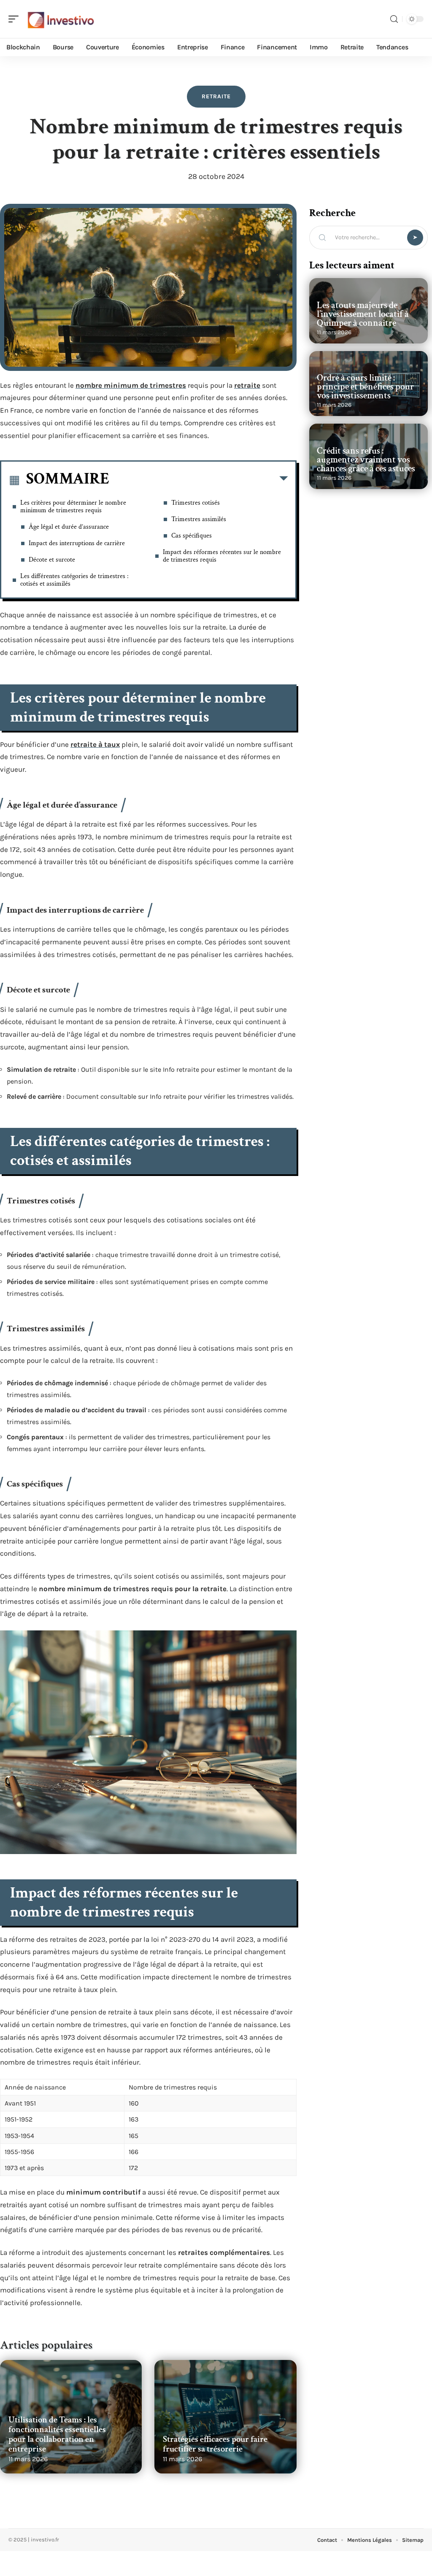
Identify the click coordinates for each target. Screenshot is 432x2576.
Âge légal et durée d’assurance (69, 527)
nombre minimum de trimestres (131, 385)
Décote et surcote (52, 560)
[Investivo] (61, 19)
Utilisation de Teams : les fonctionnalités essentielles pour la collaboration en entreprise (57, 2434)
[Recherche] (394, 19)
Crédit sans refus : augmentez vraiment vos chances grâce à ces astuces (366, 460)
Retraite (216, 96)
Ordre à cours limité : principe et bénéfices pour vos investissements (365, 387)
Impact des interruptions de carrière (77, 543)
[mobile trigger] (16, 19)
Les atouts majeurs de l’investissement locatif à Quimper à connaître (363, 314)
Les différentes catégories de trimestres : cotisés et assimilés (74, 580)
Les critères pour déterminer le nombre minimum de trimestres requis (73, 507)
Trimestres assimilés (199, 519)
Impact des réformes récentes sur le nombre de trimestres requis (222, 556)
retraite (247, 385)
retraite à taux (95, 744)
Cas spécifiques (192, 536)
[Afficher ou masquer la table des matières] (198, 480)
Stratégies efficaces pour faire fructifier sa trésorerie (215, 2444)
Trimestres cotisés (196, 503)
